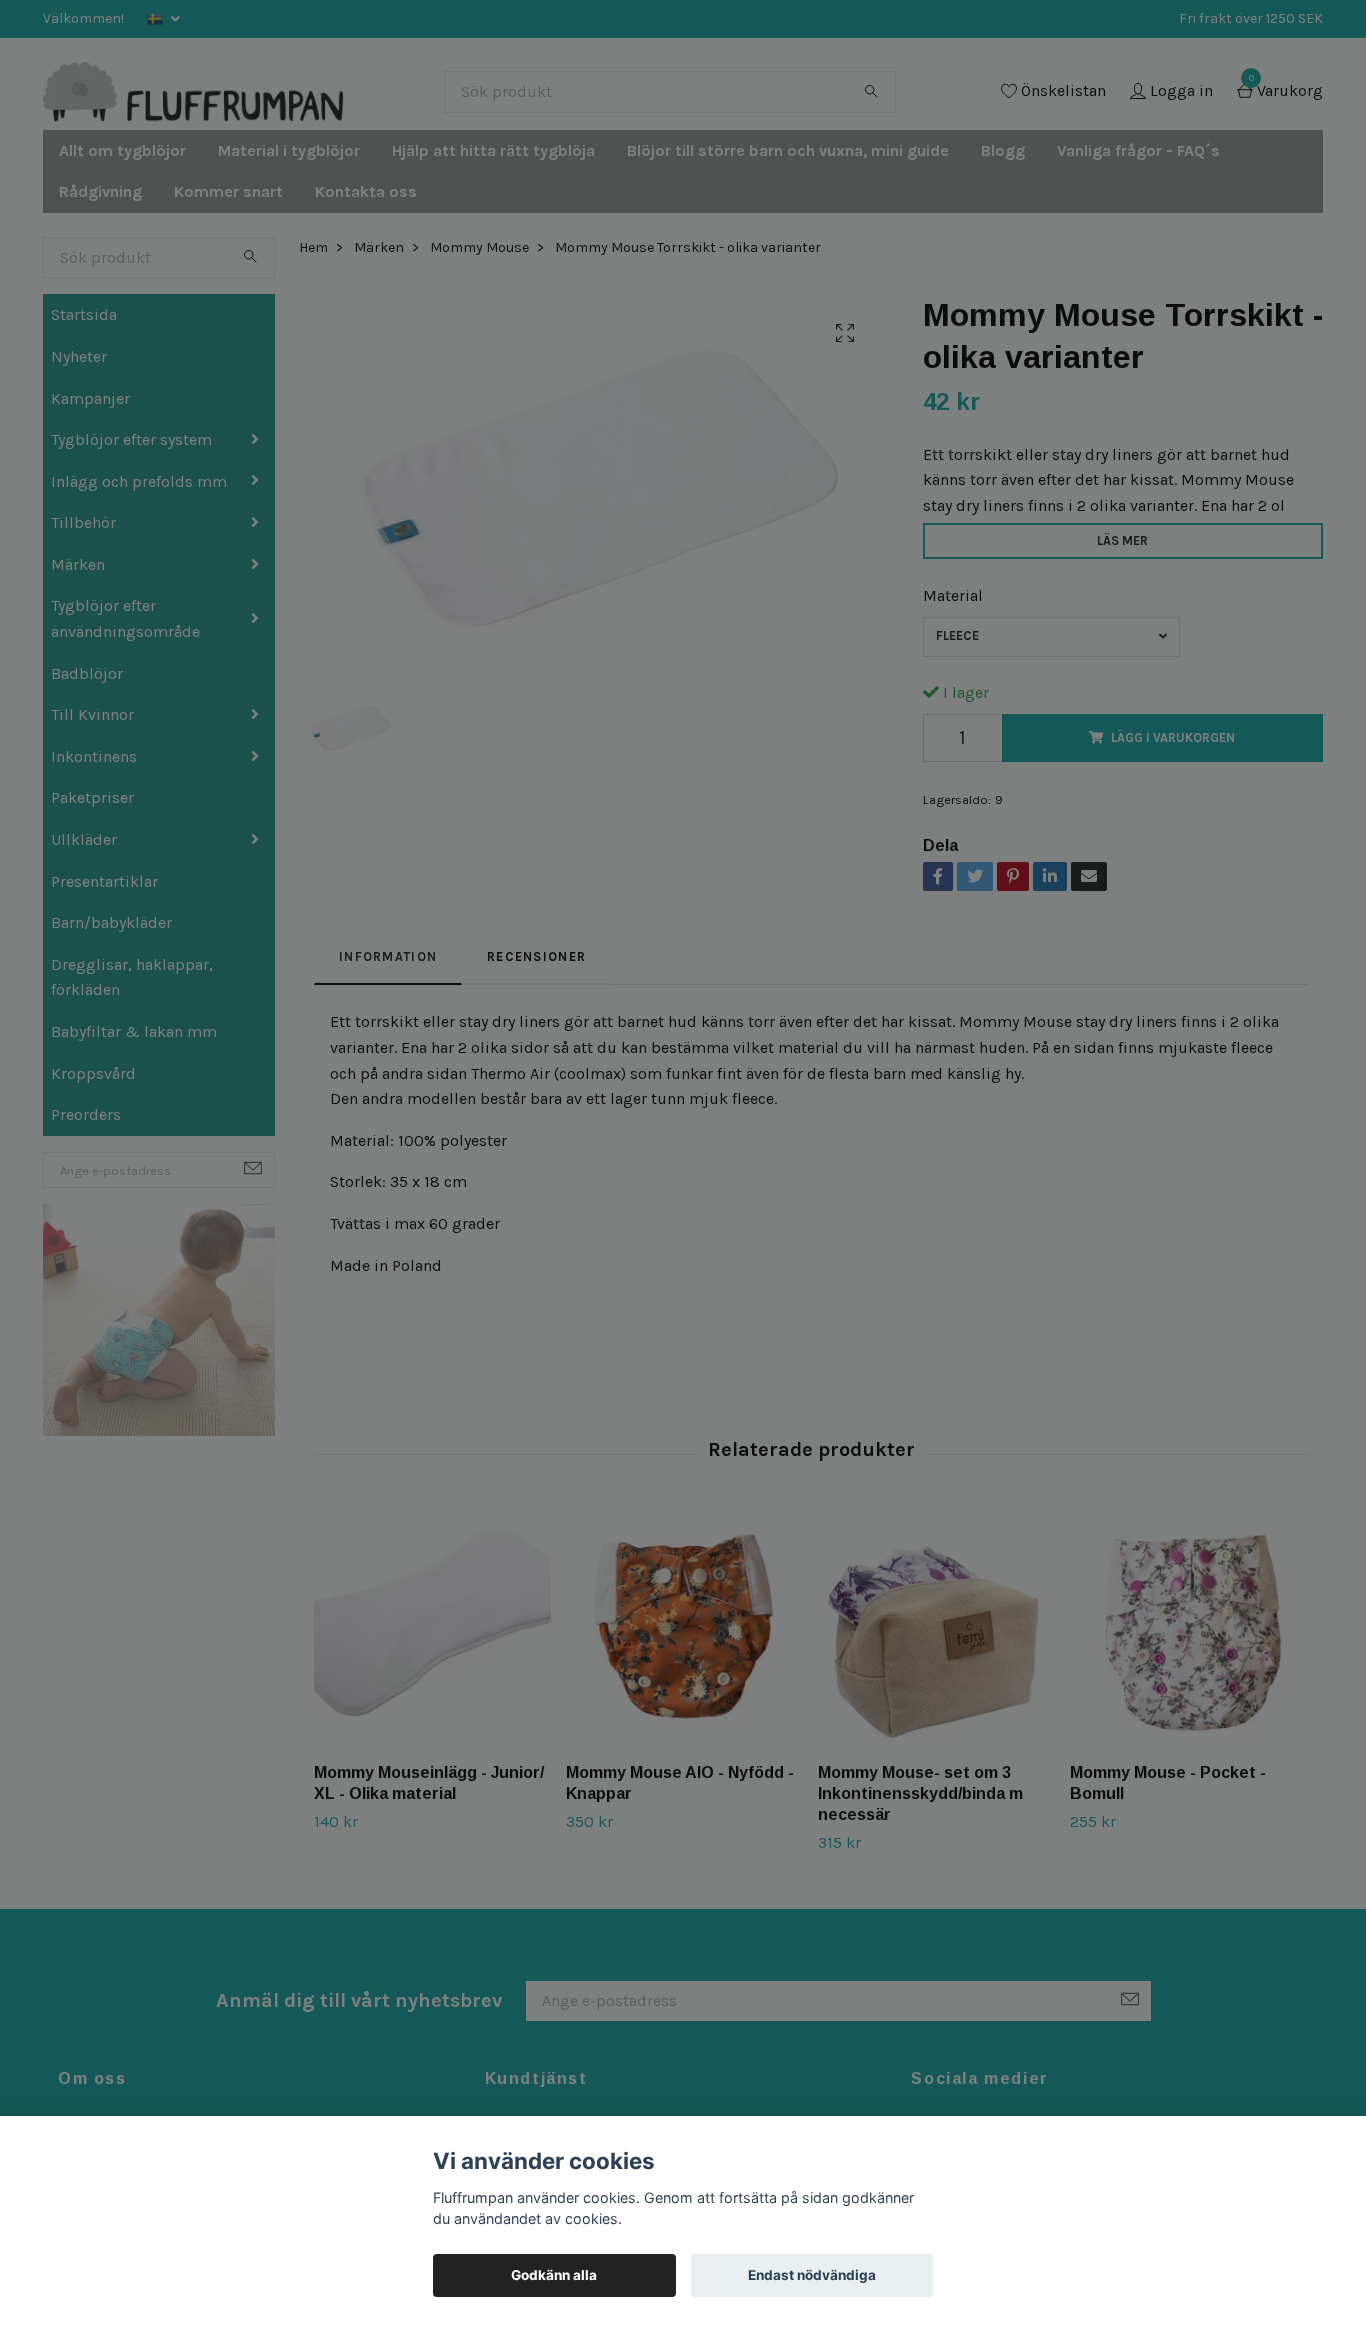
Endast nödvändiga (812, 2275)
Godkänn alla (554, 2275)
